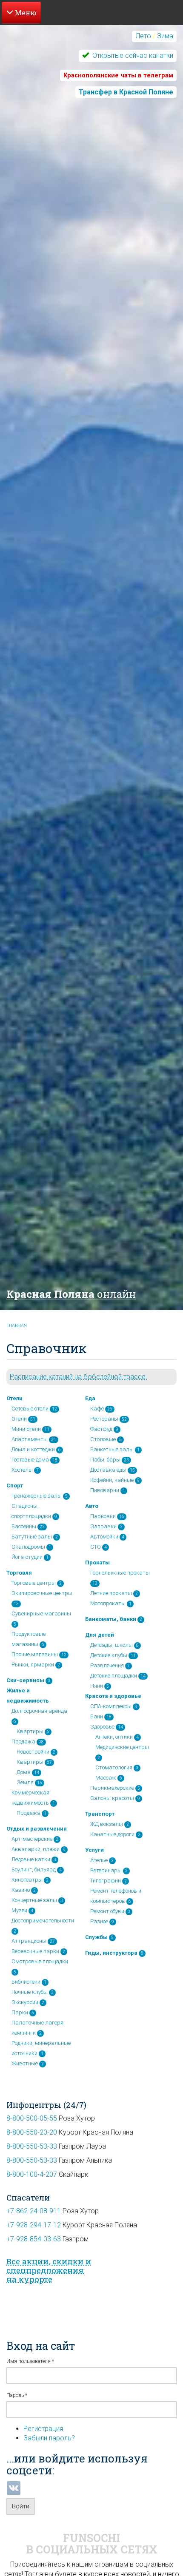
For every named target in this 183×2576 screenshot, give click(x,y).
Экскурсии (25, 2002)
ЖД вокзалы (107, 1824)
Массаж (106, 1778)
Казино (21, 1890)
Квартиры (30, 1731)
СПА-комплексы (111, 1706)
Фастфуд (101, 1429)
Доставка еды (108, 1470)
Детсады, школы (112, 1645)
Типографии (106, 1881)
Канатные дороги (112, 1834)
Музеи (19, 1910)
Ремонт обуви (107, 1911)
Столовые (103, 1439)
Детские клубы (109, 1655)
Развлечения (107, 1665)
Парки (20, 2012)
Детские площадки (114, 1676)
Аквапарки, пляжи (36, 1849)
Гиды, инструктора (111, 1953)
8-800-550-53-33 (32, 2146)
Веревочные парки (35, 1951)
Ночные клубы (30, 1992)
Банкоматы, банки (111, 1619)
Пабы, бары (105, 1460)
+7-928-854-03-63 (34, 2239)
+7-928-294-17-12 (34, 2225)
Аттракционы (29, 1941)
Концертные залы (34, 1900)
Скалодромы (28, 1547)
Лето (143, 36)
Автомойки (104, 1537)
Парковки (103, 1516)
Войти (21, 2506)
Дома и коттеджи (33, 1449)
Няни (97, 1686)
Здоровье (102, 1727)
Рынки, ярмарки (33, 1665)
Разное (99, 1921)
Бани (97, 1716)
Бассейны (24, 1526)
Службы (96, 1937)
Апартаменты (30, 1439)
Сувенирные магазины (41, 1614)
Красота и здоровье (113, 1696)
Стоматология (114, 1767)
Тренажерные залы (37, 1496)
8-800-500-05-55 (32, 2118)
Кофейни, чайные (112, 1480)
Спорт (15, 1486)
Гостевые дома (30, 1460)
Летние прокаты (111, 1593)
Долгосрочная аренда (39, 1711)
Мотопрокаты (108, 1603)
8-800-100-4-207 (32, 2174)
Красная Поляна (71, 1294)
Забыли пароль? (49, 2438)
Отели (14, 1398)
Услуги (94, 1850)
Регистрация (43, 2429)
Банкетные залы (112, 1449)
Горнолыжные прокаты (120, 1573)
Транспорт (100, 1814)
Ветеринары (106, 1870)
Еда (90, 1398)
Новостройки (33, 1752)
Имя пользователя (30, 2361)
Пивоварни (105, 1490)
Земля (25, 1782)
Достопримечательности (43, 1921)
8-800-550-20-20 (32, 2132)
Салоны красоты (112, 1798)
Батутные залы (32, 1537)
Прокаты (97, 1562)
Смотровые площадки (40, 1961)
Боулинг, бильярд (34, 1869)
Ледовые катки (31, 1859)
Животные (25, 2063)
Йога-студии (27, 1557)
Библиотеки (26, 1982)
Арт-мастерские (32, 1839)
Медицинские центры (122, 1747)
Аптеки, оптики (114, 1737)
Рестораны (104, 1419)
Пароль (17, 2395)
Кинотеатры (27, 1880)
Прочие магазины (35, 1654)
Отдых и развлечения (37, 1829)
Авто (92, 1506)
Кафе (97, 1409)
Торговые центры (34, 1583)
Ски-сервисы (25, 1680)
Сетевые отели (30, 1409)
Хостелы (22, 1470)
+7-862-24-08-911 (34, 2211)
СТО (96, 1547)
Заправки (103, 1526)
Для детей (100, 1635)
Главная (17, 1326)
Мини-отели (26, 1429)
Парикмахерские (112, 1788)
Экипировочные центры (42, 1593)
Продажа (23, 1742)
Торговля (19, 1573)
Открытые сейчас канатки (132, 55)
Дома (24, 1772)
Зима (165, 36)
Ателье (99, 1860)
